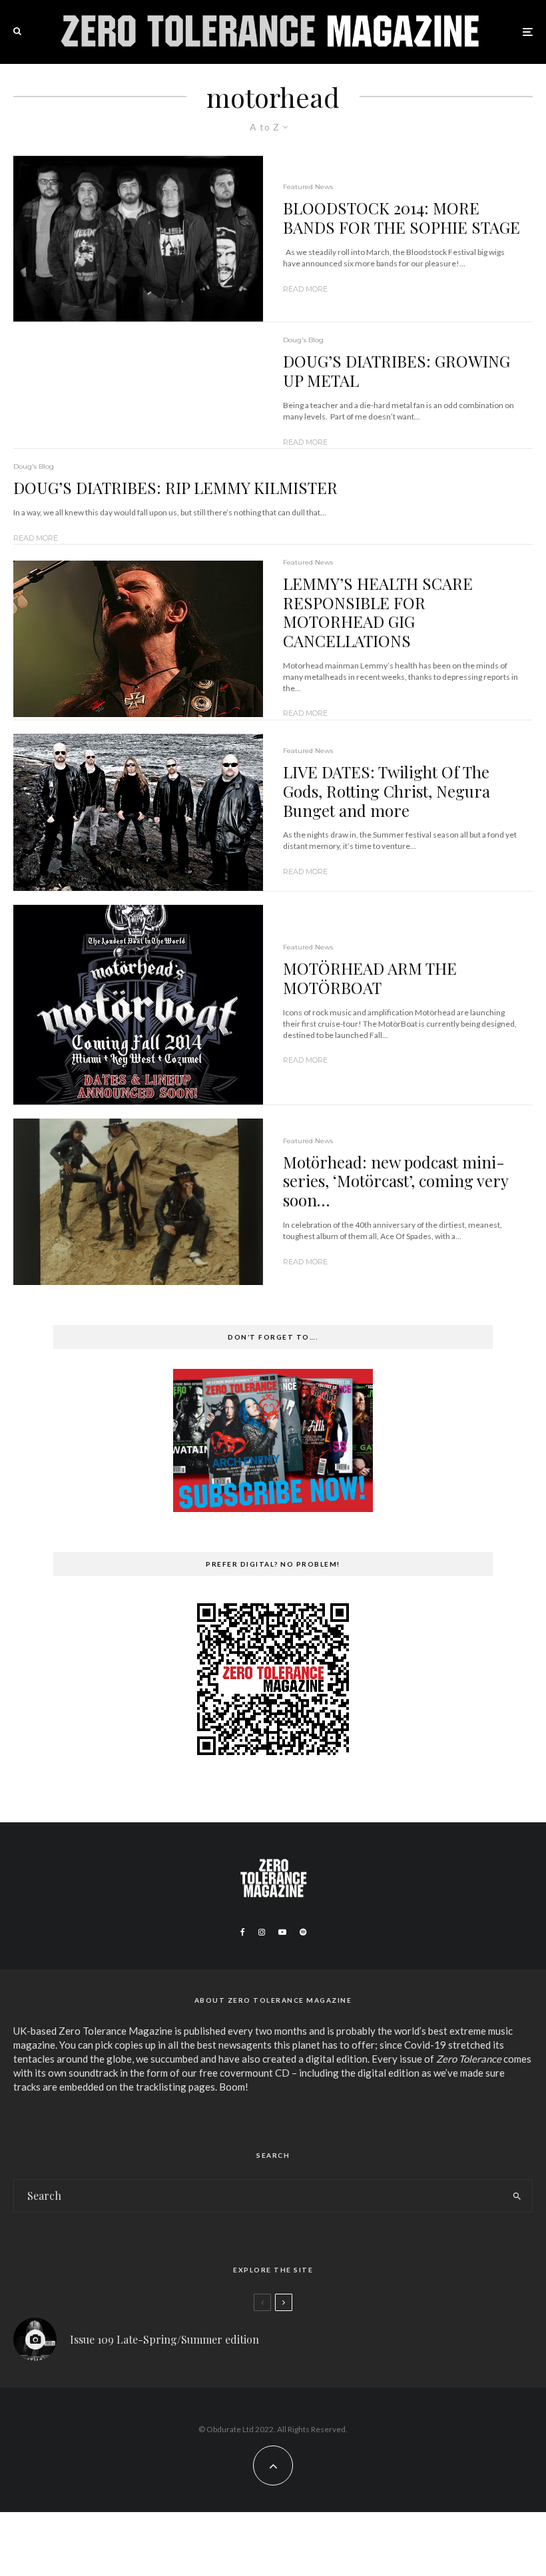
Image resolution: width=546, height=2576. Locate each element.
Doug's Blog (303, 340)
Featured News (308, 187)
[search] (517, 2196)
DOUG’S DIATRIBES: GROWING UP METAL (397, 371)
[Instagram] (262, 1932)
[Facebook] (243, 1932)
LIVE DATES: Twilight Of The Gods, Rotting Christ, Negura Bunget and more (387, 791)
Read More (305, 289)
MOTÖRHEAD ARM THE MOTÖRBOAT (370, 978)
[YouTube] (282, 1932)
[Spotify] (303, 1932)
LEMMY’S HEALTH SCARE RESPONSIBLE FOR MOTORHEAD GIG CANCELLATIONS (378, 612)
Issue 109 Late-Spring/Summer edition (164, 2339)
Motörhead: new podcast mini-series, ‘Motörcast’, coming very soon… (396, 1181)
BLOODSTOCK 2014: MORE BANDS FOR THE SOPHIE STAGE (402, 218)
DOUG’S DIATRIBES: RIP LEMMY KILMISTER (175, 488)
